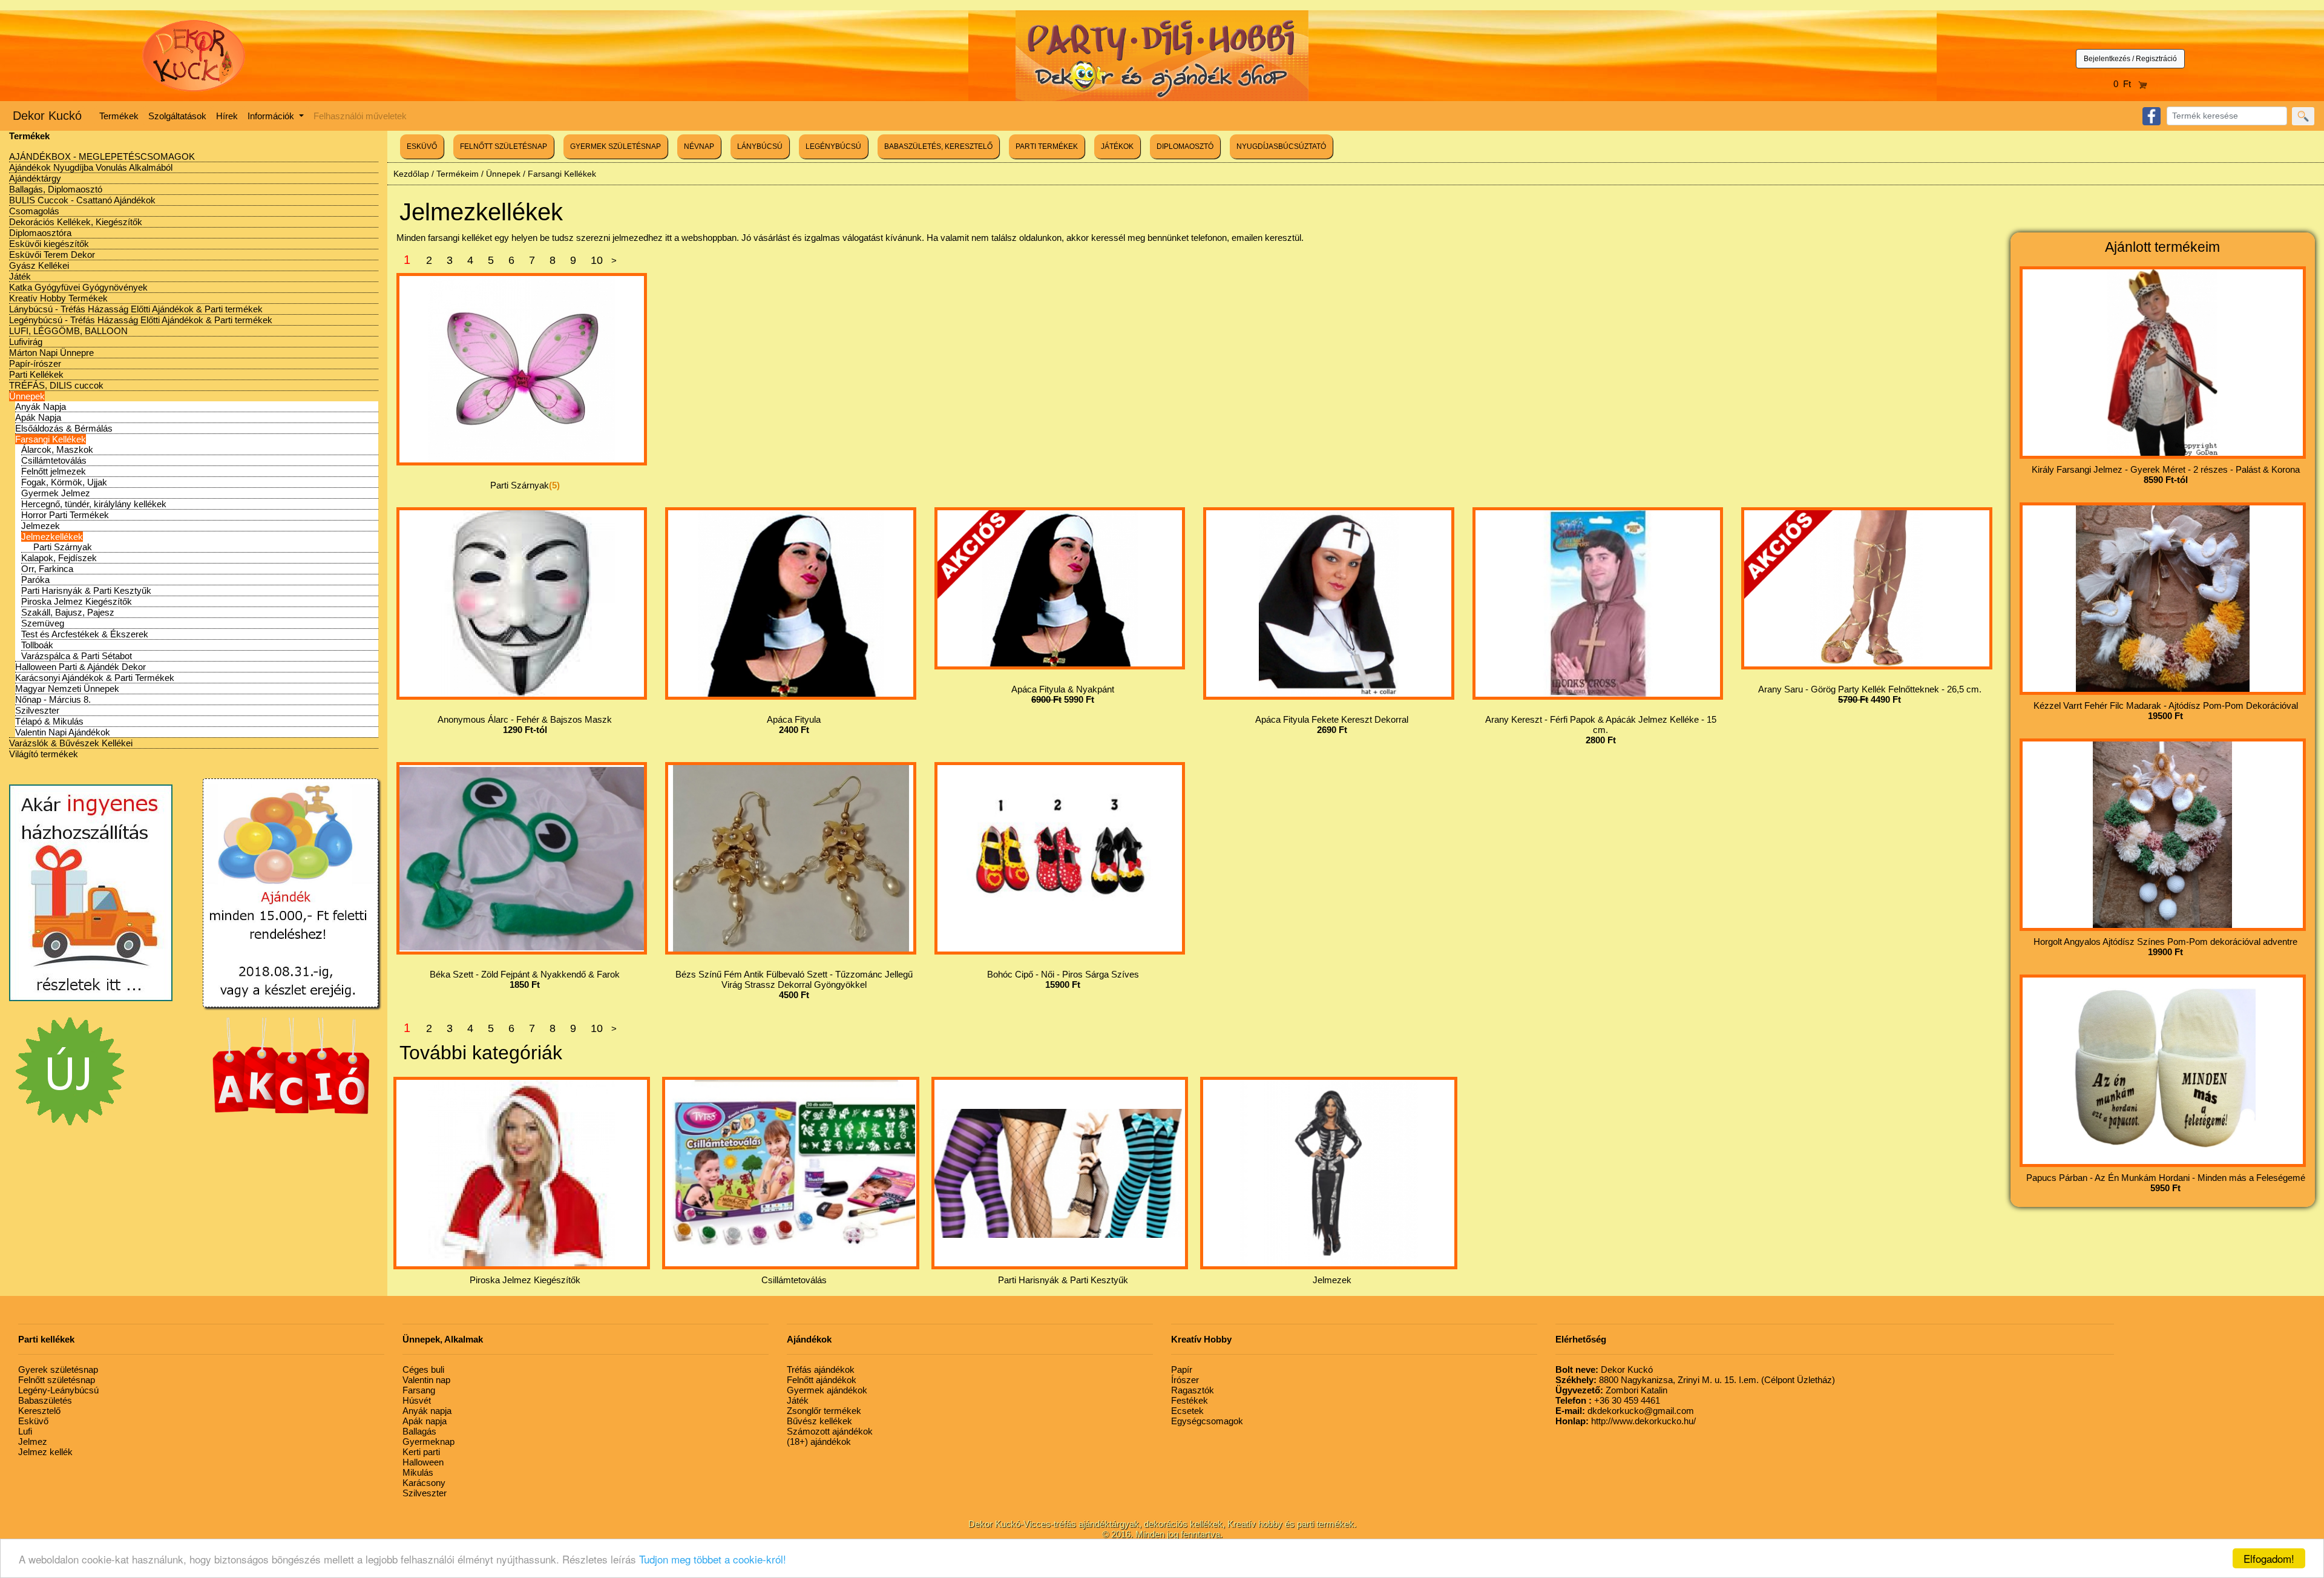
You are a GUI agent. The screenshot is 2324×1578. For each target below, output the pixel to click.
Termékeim (458, 174)
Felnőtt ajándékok (822, 1380)
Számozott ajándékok (830, 1431)
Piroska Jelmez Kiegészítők (77, 601)
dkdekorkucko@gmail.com (1625, 1411)
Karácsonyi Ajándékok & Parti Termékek (95, 678)
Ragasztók (1193, 1390)
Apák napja (425, 1421)
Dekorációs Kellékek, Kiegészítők (76, 222)
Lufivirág (26, 342)
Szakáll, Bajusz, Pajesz (68, 612)
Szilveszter (37, 710)
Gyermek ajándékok (827, 1390)
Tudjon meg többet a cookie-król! (713, 1559)
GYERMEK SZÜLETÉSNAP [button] (615, 146)
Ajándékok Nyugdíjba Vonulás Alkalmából (91, 167)
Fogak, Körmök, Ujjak (64, 482)
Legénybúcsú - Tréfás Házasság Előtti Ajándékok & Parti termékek (141, 320)
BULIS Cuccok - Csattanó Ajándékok (82, 200)
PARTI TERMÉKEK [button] (1047, 146)
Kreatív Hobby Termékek (58, 298)
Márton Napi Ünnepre (51, 353)
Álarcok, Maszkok (57, 449)
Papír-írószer (35, 363)
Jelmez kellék (45, 1452)
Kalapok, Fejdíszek (59, 558)
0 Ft (2126, 84)
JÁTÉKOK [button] (1117, 146)
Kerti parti (421, 1452)
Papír (1182, 1369)
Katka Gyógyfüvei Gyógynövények (78, 287)
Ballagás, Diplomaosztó (56, 189)
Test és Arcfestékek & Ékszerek (85, 634)
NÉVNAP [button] (699, 146)
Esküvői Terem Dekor (52, 255)
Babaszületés (45, 1400)
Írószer (1185, 1380)
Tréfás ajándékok (821, 1369)
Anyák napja (427, 1411)
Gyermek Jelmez (56, 493)
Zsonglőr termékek (824, 1411)
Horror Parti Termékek (65, 515)
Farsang (419, 1390)
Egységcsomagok (1207, 1421)
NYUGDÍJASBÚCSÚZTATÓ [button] (1281, 146)
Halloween (423, 1462)
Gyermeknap (428, 1442)
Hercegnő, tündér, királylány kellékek (94, 504)
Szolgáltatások (177, 116)
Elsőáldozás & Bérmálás (64, 428)
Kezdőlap (411, 174)
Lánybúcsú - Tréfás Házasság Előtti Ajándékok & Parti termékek (136, 309)
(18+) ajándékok (819, 1442)
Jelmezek (41, 526)
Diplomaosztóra (40, 233)
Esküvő (33, 1421)
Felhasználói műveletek (360, 116)
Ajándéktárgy (35, 178)
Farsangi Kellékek (51, 439)
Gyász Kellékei (39, 265)
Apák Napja (38, 417)
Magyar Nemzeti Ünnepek (67, 689)
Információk (272, 116)
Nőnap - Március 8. (53, 699)
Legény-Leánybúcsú (58, 1390)
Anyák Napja (41, 406)
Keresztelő (39, 1411)
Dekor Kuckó (47, 116)
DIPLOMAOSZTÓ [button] (1185, 146)
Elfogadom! (2269, 1558)
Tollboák (37, 645)
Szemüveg (43, 623)
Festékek (1190, 1400)
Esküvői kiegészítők (49, 244)
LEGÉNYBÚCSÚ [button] (833, 146)
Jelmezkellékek (52, 537)
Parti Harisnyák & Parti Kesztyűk (86, 590)
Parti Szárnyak (63, 547)
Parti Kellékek (36, 374)
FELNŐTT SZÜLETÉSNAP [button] (504, 146)
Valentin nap (426, 1380)
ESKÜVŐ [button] (422, 146)
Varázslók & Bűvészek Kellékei (71, 743)
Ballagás (419, 1431)
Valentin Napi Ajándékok (63, 732)
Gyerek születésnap (58, 1369)
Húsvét (417, 1400)
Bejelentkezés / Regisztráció (2130, 59)
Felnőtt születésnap (57, 1380)
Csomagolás (34, 211)
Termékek (119, 116)
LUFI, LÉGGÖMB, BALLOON (68, 331)
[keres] (2303, 116)
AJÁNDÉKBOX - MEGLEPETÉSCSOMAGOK (102, 156)
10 (597, 260)
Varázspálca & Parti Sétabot (77, 656)
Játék (20, 276)
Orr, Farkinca (47, 569)
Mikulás (418, 1472)
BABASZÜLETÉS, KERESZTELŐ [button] (938, 146)
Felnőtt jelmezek (54, 471)
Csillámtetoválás (54, 460)
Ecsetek (1187, 1411)
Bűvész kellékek (819, 1421)
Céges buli (423, 1369)
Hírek (227, 116)
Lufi (25, 1431)
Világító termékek (44, 754)
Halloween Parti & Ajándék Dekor (80, 667)
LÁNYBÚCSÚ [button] (760, 146)
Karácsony (424, 1483)
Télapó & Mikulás (49, 721)
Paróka (35, 580)
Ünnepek (27, 396)
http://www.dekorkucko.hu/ (1626, 1421)
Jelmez (33, 1442)
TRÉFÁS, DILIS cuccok (56, 385)
